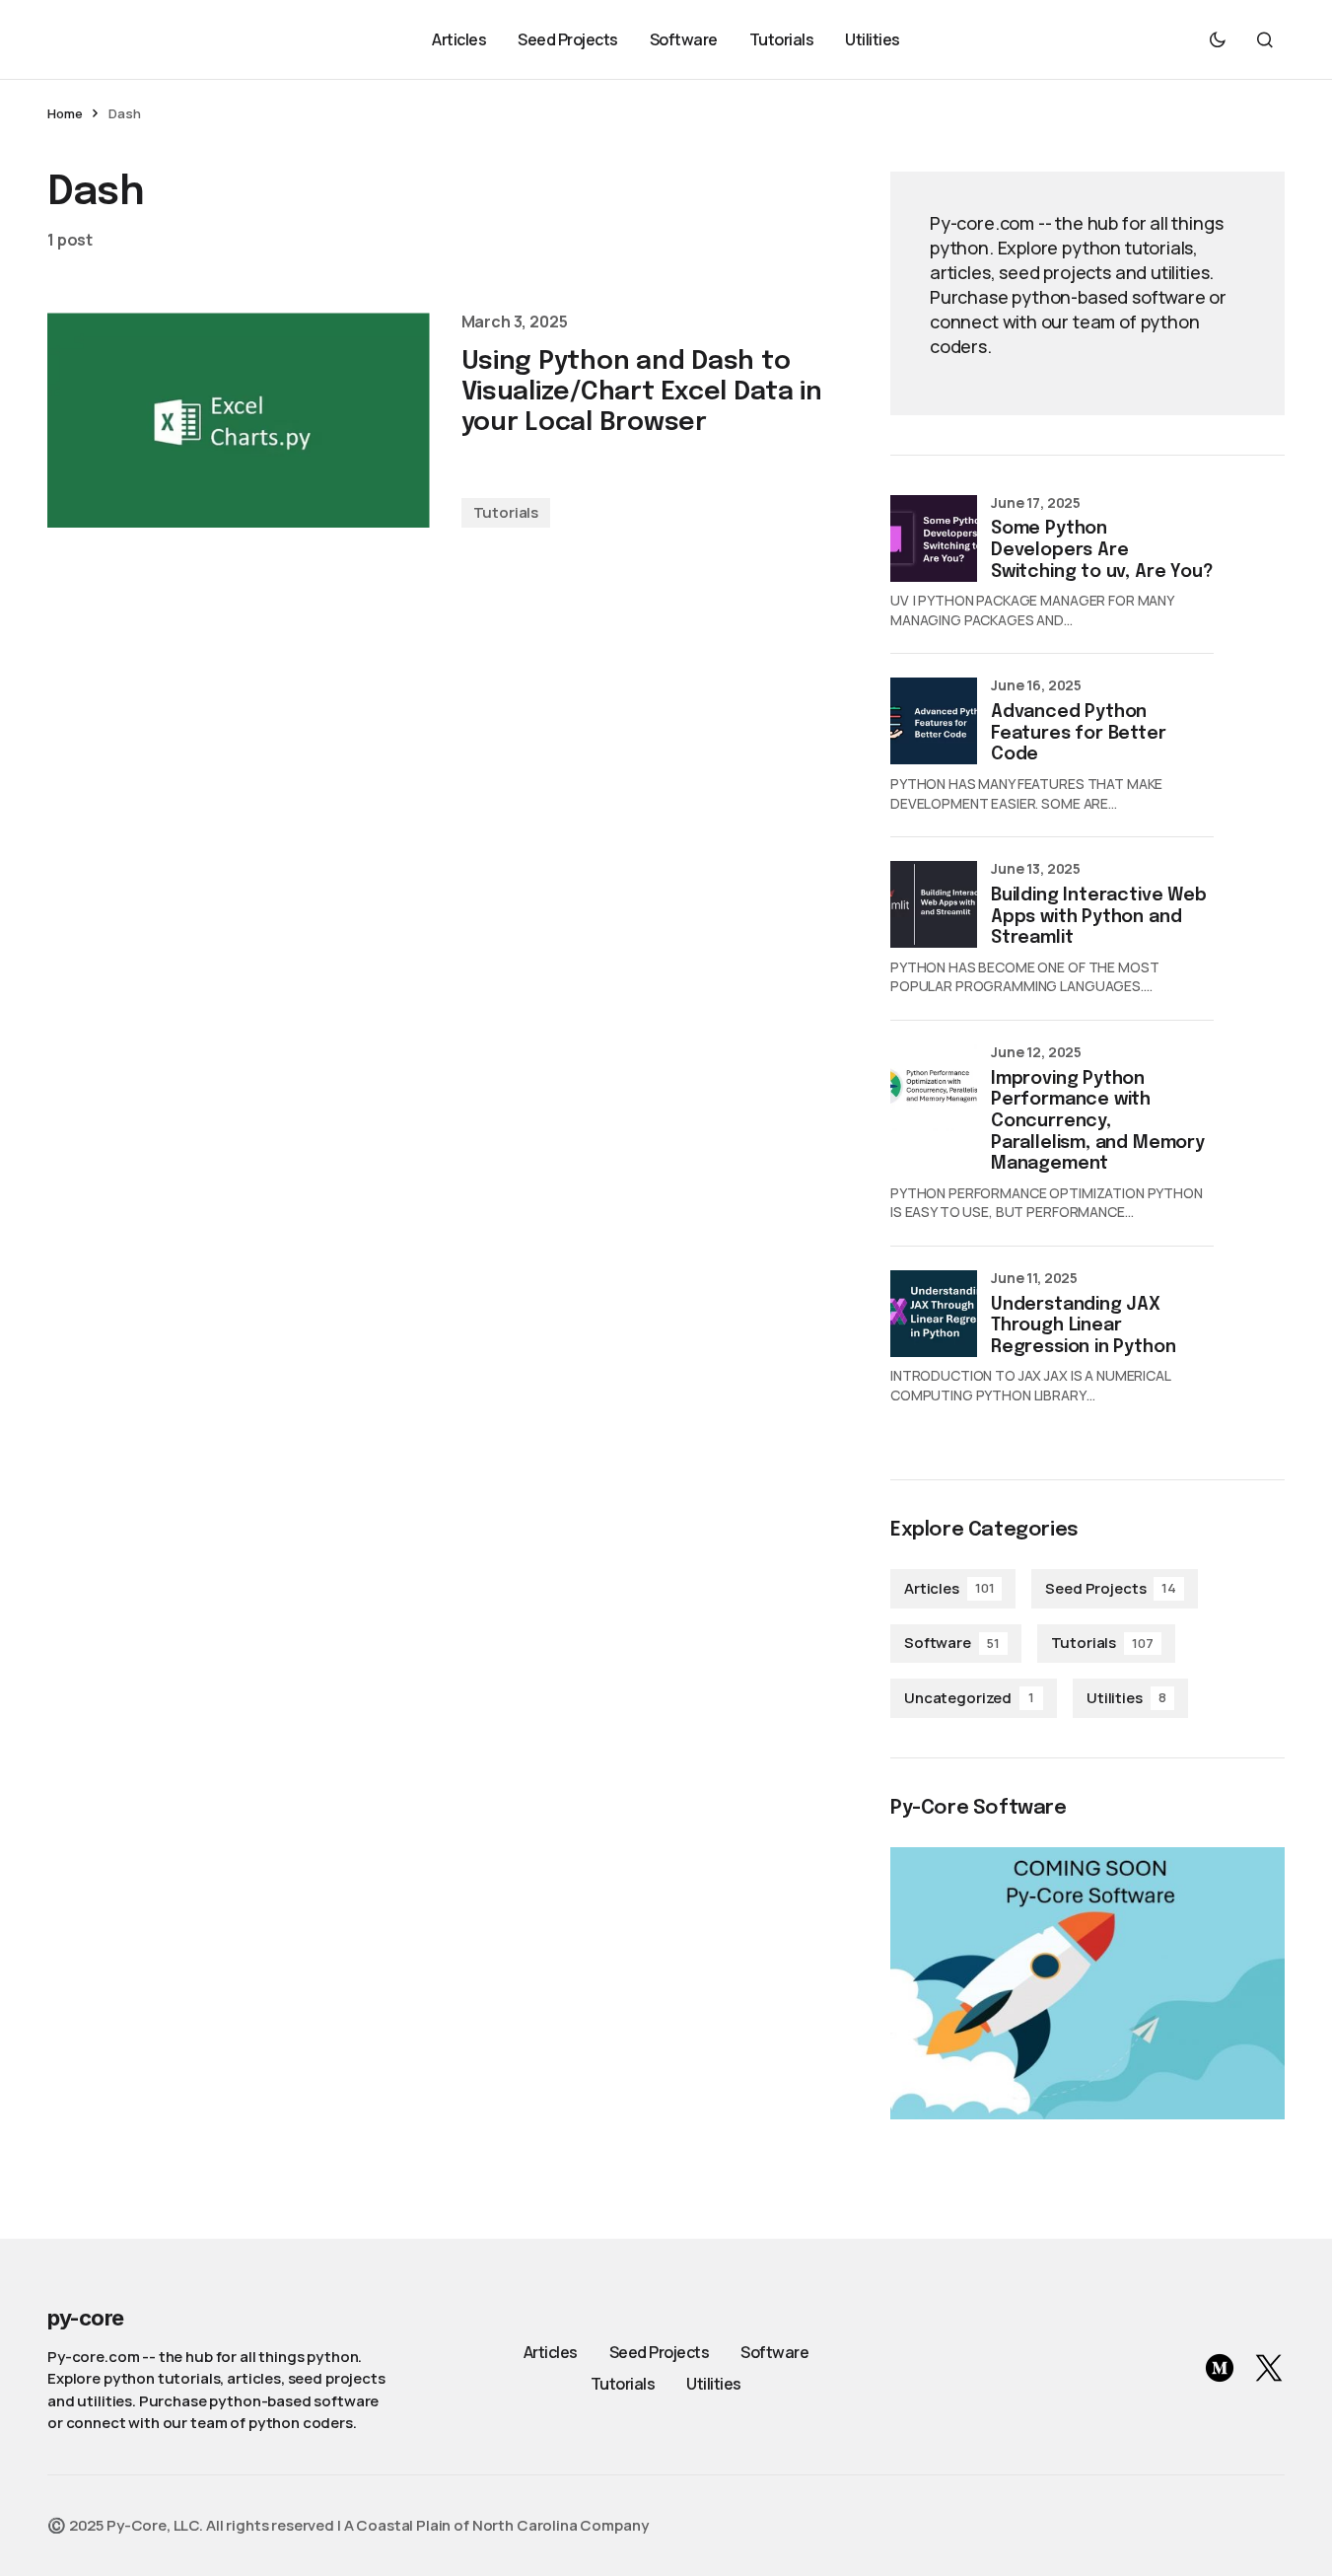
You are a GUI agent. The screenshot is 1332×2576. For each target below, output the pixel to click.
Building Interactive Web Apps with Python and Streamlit (1099, 917)
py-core (85, 2318)
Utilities (1126, 1698)
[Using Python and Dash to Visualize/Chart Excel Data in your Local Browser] (239, 420)
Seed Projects (1111, 1588)
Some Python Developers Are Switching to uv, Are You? (1102, 550)
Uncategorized (969, 1698)
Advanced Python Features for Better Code (1079, 733)
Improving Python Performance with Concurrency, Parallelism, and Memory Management (1098, 1121)
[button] (1218, 39)
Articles (949, 1588)
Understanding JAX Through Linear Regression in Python (1083, 1326)
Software (952, 1643)
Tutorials (506, 512)
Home (65, 113)
